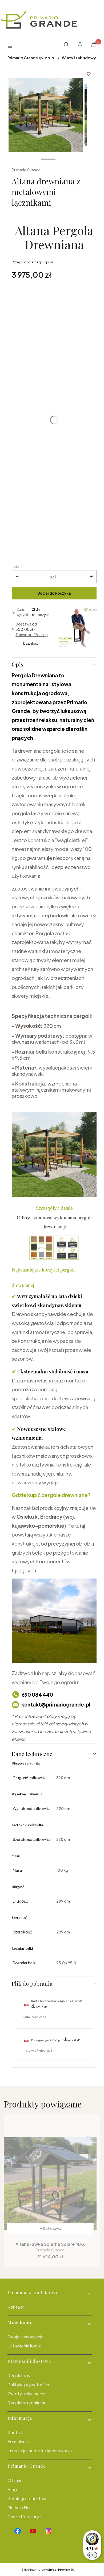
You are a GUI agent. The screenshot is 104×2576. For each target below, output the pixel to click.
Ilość (15, 566)
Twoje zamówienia (25, 2337)
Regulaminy (19, 2376)
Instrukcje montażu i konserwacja (40, 2451)
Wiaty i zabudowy (79, 58)
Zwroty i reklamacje (26, 2394)
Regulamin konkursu (27, 2403)
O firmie (15, 2480)
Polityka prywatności (28, 2385)
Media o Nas (19, 2507)
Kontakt (16, 2307)
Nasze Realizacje (24, 2517)
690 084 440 (37, 1695)
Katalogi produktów (27, 2498)
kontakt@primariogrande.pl (56, 1705)
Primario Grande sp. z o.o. (31, 58)
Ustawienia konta (25, 2346)
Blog (12, 2489)
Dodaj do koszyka (54, 593)
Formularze (18, 2442)
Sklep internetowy (46, 2570)
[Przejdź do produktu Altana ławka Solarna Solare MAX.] (50, 2184)
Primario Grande (26, 170)
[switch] (92, 2555)
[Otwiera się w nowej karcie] (18, 2531)
